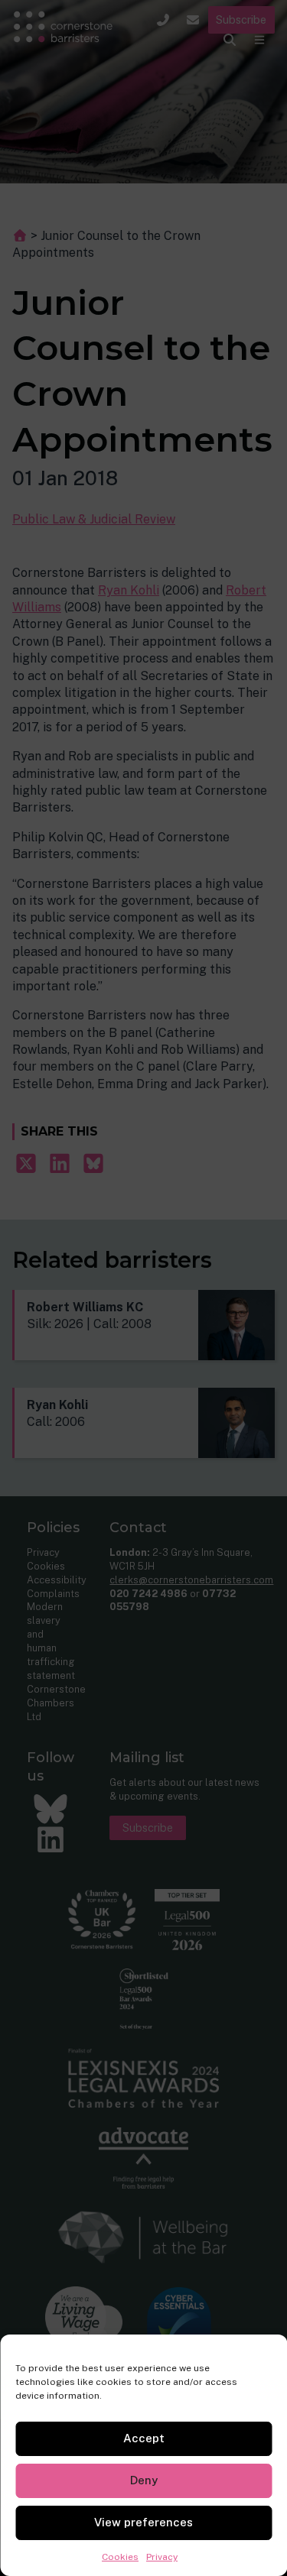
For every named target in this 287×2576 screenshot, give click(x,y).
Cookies (120, 2557)
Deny (144, 2480)
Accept (144, 2438)
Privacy (162, 2557)
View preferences (143, 2522)
